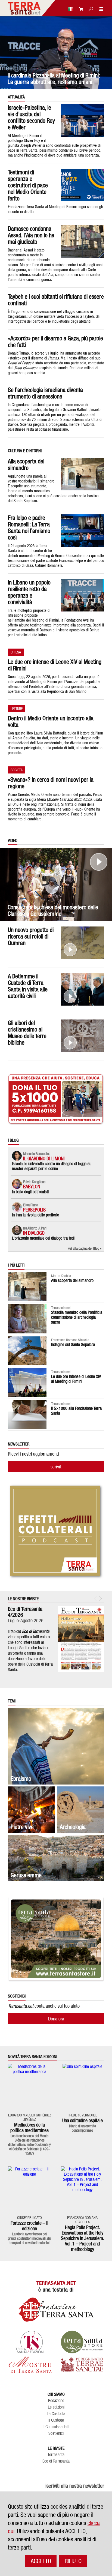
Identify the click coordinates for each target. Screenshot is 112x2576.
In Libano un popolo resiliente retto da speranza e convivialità (29, 592)
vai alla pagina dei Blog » (85, 1248)
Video (13, 841)
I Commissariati (56, 2427)
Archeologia (73, 1827)
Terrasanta (56, 2455)
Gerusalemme (26, 1875)
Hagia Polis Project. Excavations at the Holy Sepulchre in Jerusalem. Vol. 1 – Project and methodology (83, 2238)
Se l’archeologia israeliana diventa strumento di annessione (45, 393)
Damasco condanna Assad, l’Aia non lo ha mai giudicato (31, 235)
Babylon (32, 1187)
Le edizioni (56, 2407)
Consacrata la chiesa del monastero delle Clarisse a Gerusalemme (53, 910)
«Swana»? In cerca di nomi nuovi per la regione (51, 783)
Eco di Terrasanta (56, 2461)
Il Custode (56, 2420)
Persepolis (34, 1210)
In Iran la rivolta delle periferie (35, 1215)
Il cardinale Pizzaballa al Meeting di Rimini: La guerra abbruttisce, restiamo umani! (54, 79)
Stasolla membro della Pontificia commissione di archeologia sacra (77, 1317)
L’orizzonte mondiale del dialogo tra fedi (43, 1238)
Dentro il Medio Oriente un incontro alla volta (51, 721)
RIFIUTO (73, 2561)
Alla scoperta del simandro (26, 464)
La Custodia (56, 2414)
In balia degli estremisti (30, 1192)
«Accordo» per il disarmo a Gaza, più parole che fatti (55, 341)
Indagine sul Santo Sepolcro (73, 1344)
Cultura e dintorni (25, 451)
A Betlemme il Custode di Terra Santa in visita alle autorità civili (28, 986)
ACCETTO (41, 2561)
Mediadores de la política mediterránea (29, 2127)
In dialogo (34, 1233)
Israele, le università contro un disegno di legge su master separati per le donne (52, 1166)
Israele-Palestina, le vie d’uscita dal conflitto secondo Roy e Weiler (31, 117)
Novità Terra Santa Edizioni (32, 2057)
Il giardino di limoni (44, 1158)
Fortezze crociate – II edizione (29, 2226)
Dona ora (56, 2019)
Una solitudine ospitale (83, 2120)
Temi (12, 1701)
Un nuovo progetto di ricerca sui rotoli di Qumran (31, 936)
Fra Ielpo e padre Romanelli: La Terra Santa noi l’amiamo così (29, 527)
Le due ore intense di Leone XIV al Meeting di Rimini (55, 665)
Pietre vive (22, 1827)
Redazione (56, 2401)
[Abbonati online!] (80, 9)
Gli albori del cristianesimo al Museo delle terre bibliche (27, 1033)
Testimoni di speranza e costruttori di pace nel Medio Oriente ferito (28, 185)
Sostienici (56, 2433)
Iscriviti (56, 1467)
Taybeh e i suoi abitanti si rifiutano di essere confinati (56, 300)
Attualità (16, 97)
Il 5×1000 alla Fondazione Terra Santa (76, 1411)
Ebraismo (21, 1779)
